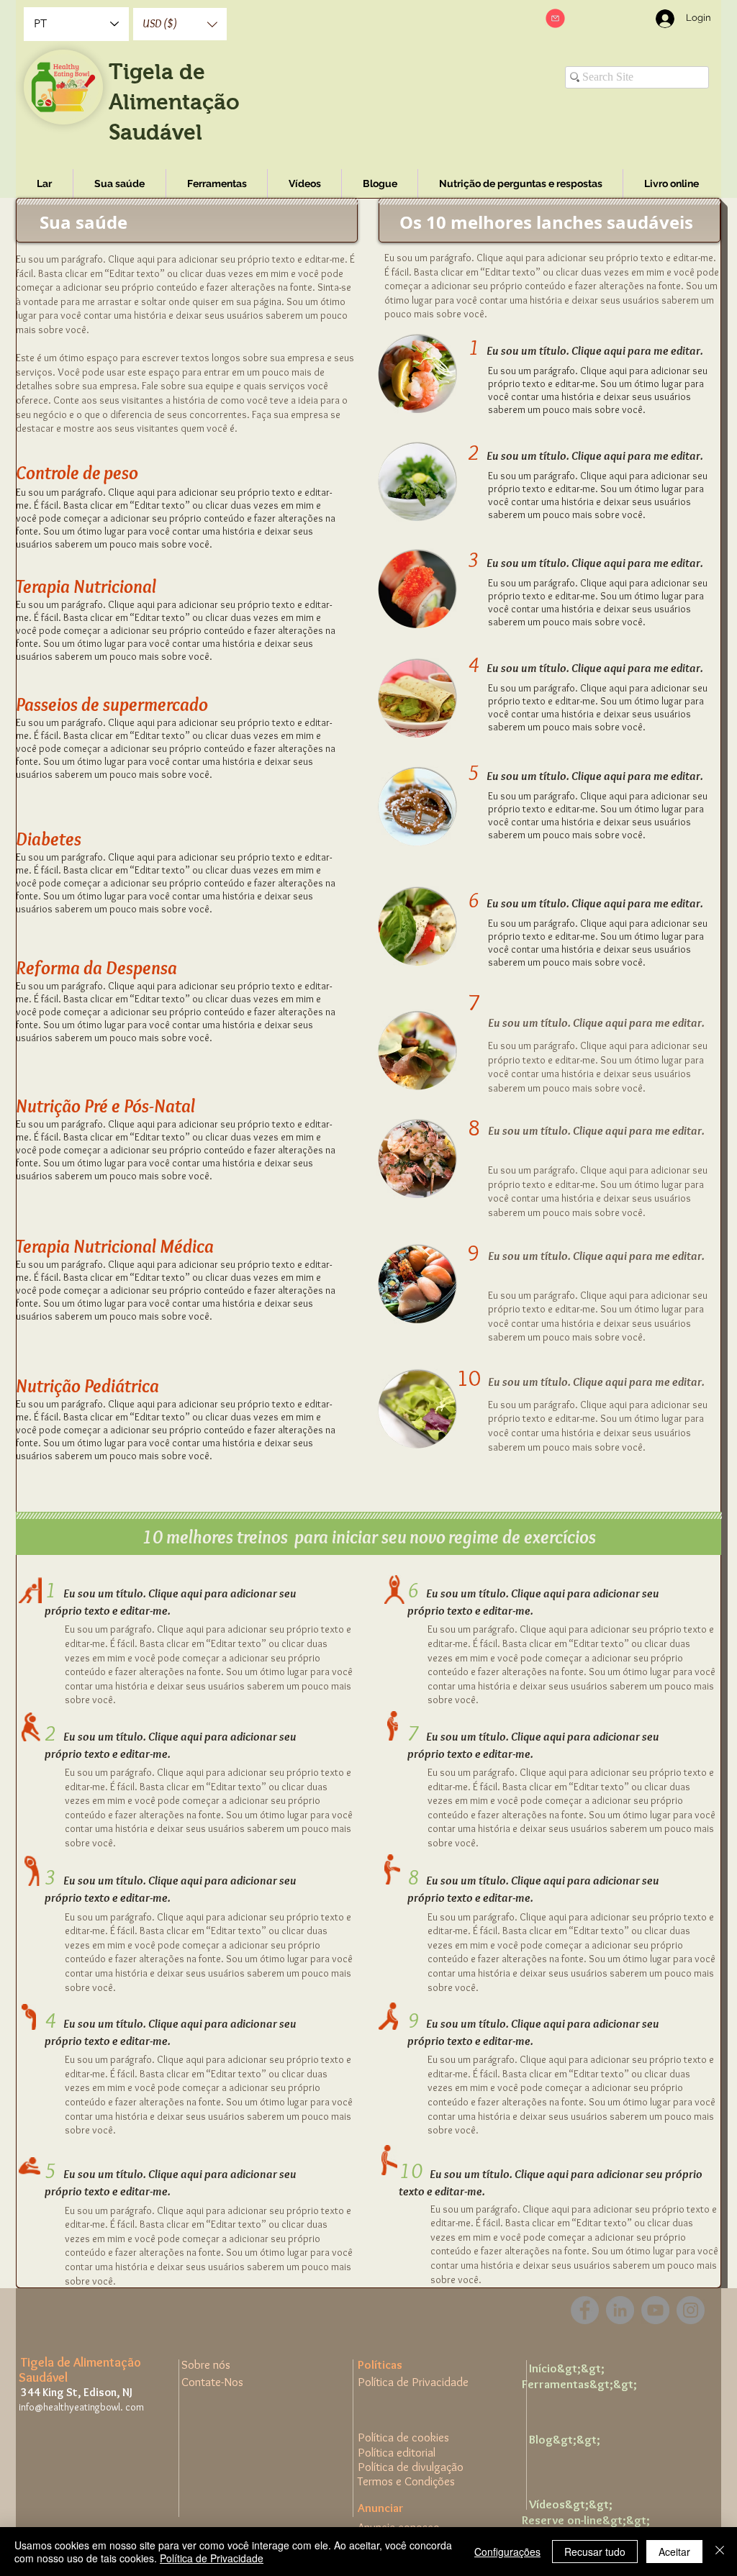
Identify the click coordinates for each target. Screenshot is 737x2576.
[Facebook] (585, 2310)
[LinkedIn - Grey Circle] (620, 2310)
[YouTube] (655, 2310)
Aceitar (674, 2552)
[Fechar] (720, 2552)
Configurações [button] (507, 2552)
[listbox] (180, 24)
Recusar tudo (595, 2552)
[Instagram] (691, 2310)
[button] (180, 24)
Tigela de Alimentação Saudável (174, 102)
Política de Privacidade (212, 2558)
